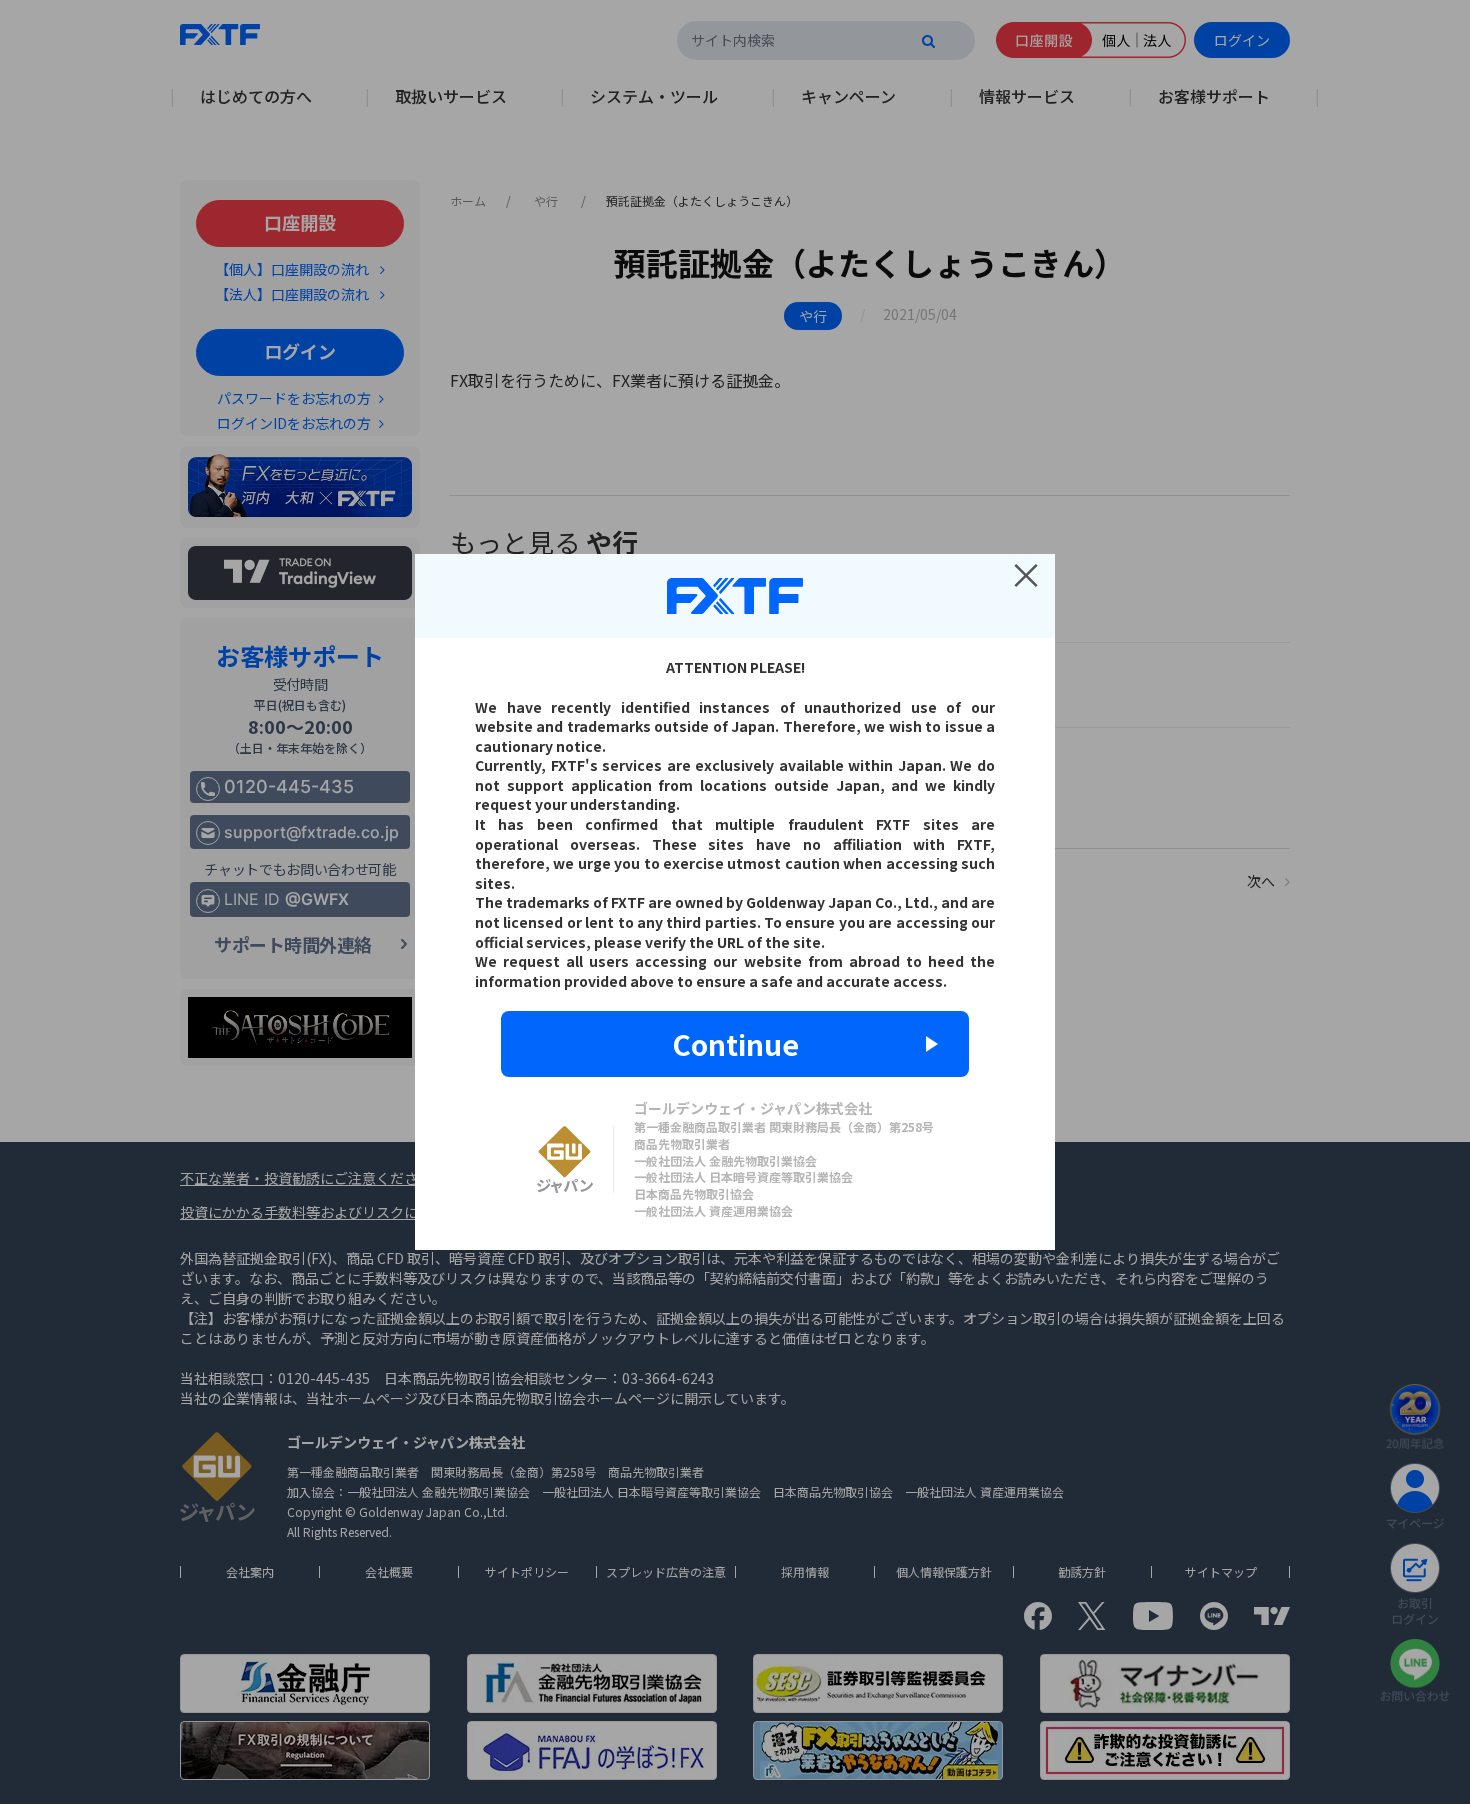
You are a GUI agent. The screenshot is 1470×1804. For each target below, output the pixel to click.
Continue (735, 1044)
